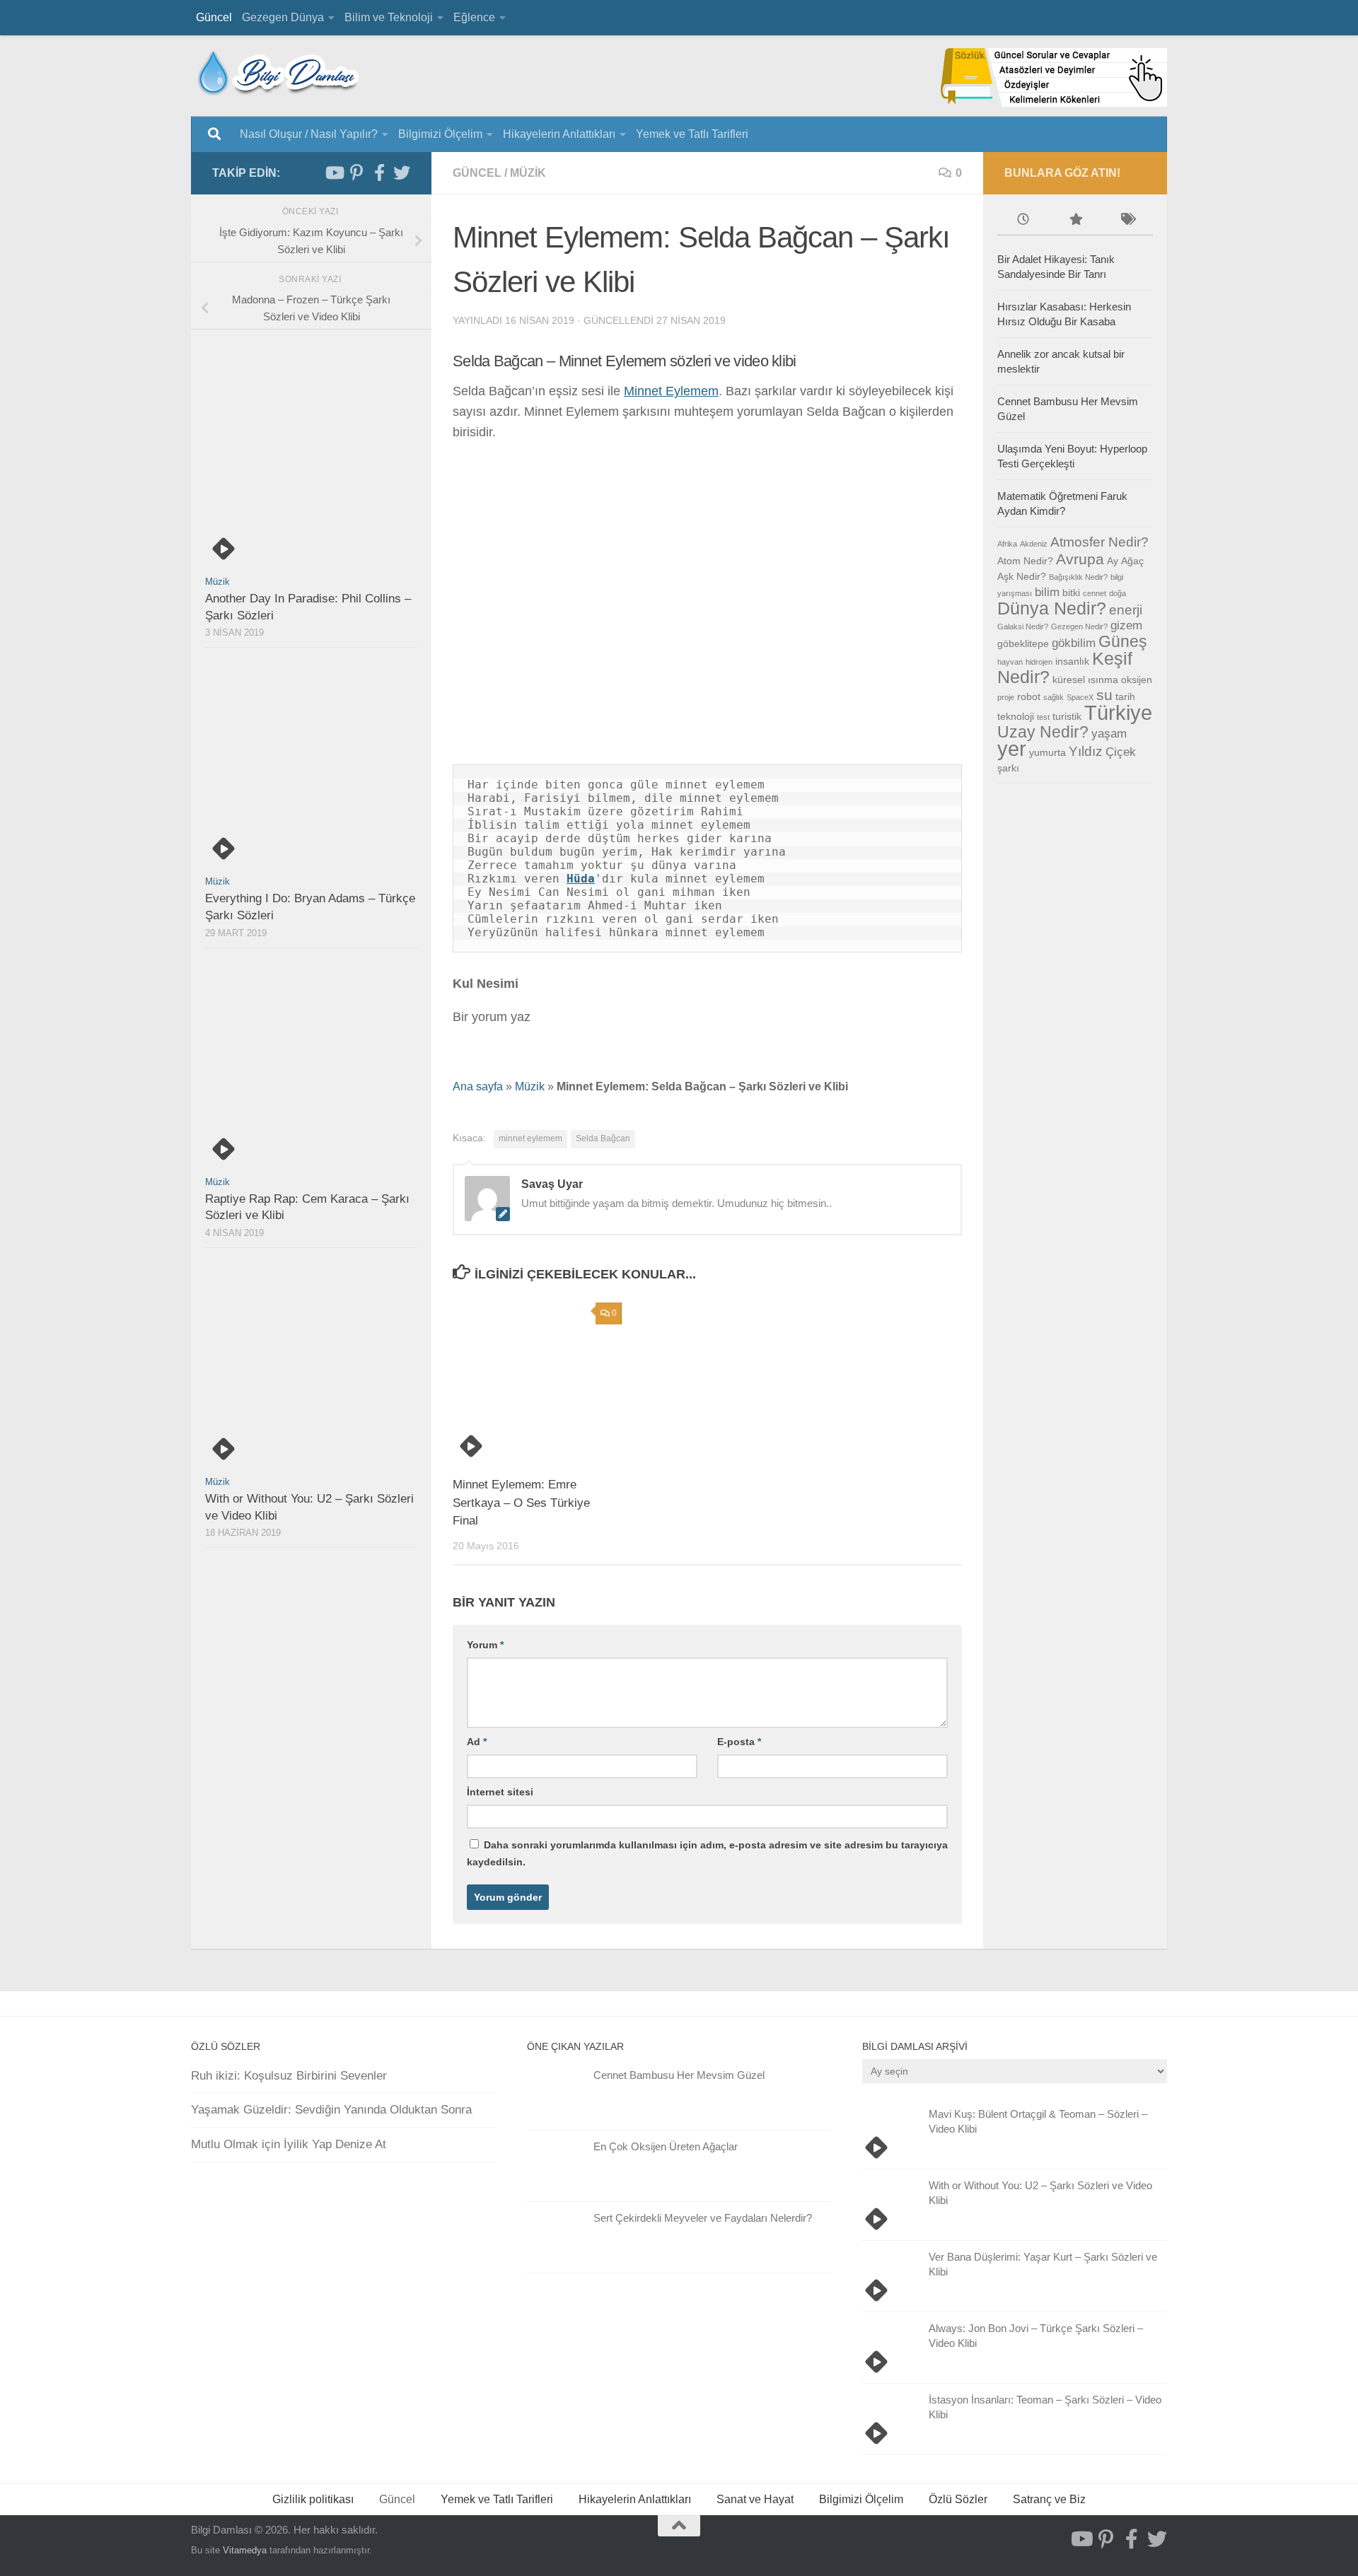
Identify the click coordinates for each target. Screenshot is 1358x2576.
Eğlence (474, 17)
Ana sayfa (478, 1086)
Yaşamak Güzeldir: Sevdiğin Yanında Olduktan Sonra (331, 2110)
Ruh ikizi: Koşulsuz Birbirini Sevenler (289, 2076)
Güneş (1123, 641)
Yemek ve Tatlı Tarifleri (692, 134)
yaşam (1109, 734)
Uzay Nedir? (1043, 732)
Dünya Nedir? (1052, 608)
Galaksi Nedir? (1023, 626)
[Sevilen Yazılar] (1075, 221)
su (1104, 695)
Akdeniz (1034, 544)
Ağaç (1132, 561)
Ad (477, 1742)
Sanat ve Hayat (755, 2499)
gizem (1126, 625)
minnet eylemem (530, 1138)
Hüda (581, 879)
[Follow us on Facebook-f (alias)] (379, 173)
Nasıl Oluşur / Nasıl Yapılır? (309, 134)
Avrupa (1080, 559)
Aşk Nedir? (1022, 576)
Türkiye (1118, 712)
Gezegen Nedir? (1079, 626)
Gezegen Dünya (283, 17)
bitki (1071, 593)
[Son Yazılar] (1023, 221)
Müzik (528, 173)
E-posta (739, 1742)
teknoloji (1016, 716)
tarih (1125, 697)
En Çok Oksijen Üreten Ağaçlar (666, 2146)
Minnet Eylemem (671, 391)
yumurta (1047, 752)
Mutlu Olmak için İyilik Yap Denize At (289, 2144)
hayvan (1010, 662)
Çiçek (1121, 752)
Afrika (1007, 544)
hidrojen (1039, 662)
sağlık (1054, 697)
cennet (1095, 593)
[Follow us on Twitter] (402, 173)
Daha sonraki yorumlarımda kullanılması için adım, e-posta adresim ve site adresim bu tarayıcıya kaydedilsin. (707, 1853)
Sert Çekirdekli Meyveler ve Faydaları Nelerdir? (703, 2218)
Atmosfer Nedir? (1099, 542)
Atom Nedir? (1025, 561)
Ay (1113, 561)
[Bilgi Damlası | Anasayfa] (279, 72)
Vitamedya (245, 2550)
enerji (1126, 610)
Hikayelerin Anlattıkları (559, 134)
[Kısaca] (1127, 221)
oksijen (1137, 680)
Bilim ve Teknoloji (389, 17)
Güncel (214, 17)
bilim (1047, 592)
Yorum (485, 1645)
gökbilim (1074, 643)
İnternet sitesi (500, 1792)
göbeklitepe (1023, 643)
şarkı (1008, 768)
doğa (1118, 593)
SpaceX (1080, 697)
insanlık (1072, 661)
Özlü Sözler (958, 2499)
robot (1029, 697)
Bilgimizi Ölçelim (440, 134)
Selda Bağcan (603, 1138)
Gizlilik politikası (313, 2499)
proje (1006, 697)
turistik (1067, 716)
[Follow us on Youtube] (334, 173)
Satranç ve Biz (1049, 2499)
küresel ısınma (1085, 680)
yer (1012, 748)
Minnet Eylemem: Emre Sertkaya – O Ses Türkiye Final (521, 1503)
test (1043, 717)
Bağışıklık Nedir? (1078, 577)
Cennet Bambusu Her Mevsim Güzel (679, 2075)
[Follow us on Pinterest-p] (356, 173)
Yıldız (1086, 751)
